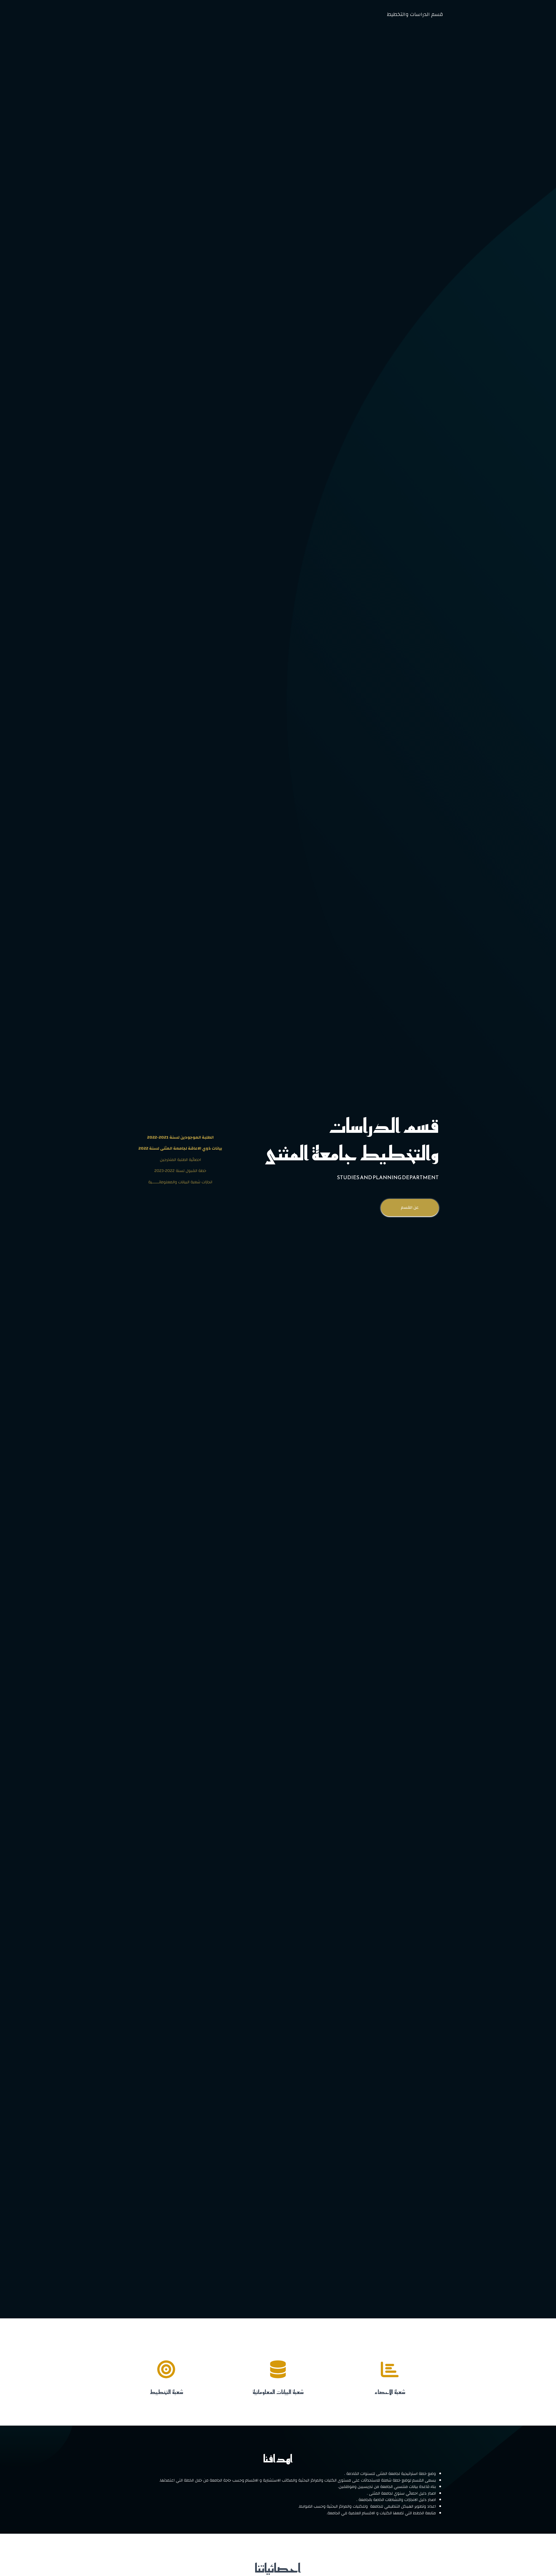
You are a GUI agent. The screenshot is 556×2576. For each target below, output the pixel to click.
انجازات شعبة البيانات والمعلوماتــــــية (180, 1182)
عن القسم (410, 1208)
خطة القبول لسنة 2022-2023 (180, 1171)
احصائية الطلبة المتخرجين (180, 1160)
